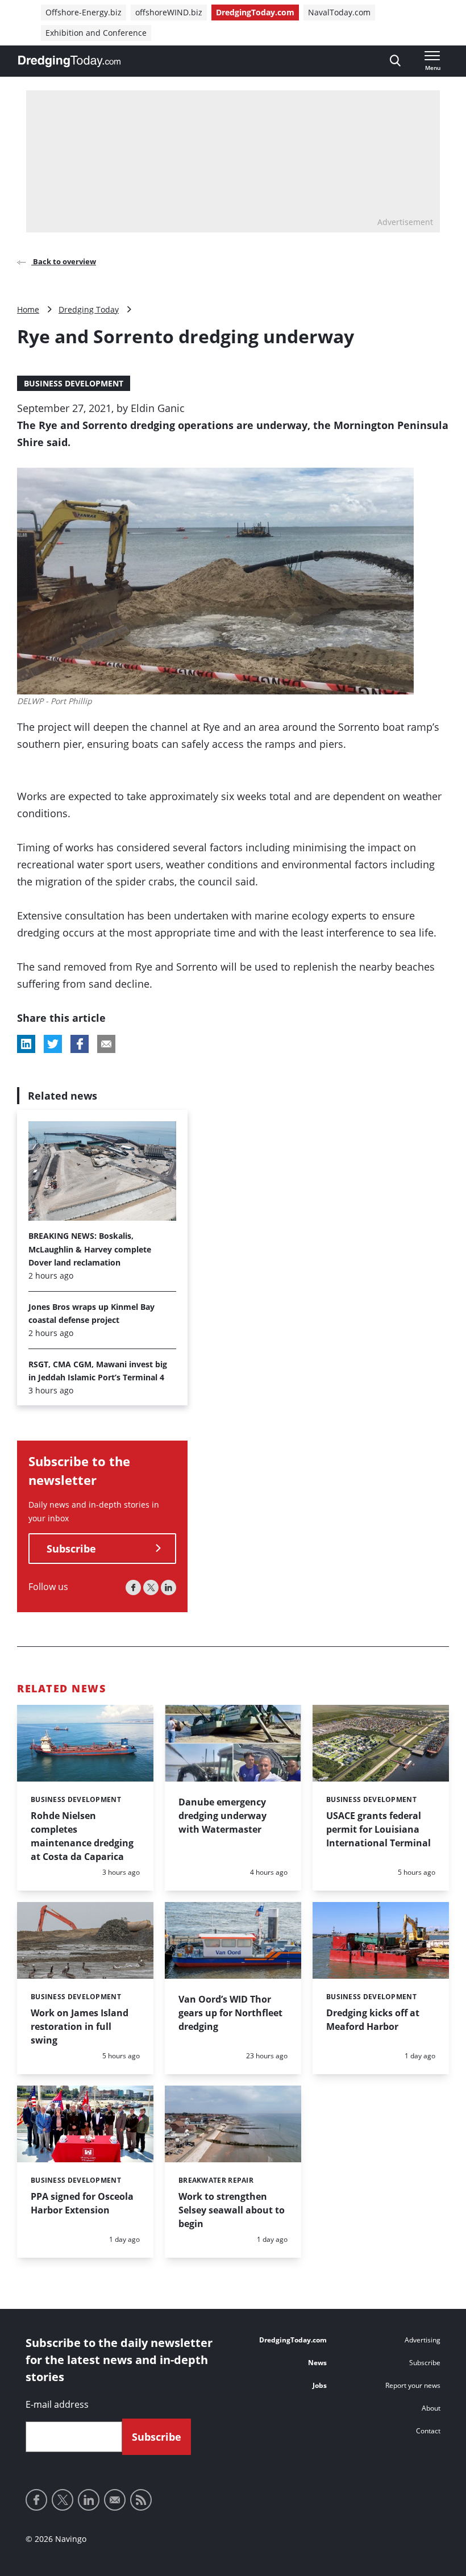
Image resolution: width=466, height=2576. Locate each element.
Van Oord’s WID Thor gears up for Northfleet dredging (230, 2013)
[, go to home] (69, 61)
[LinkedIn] (168, 1587)
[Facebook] (133, 1587)
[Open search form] (395, 61)
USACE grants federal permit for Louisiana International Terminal (378, 1829)
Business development (74, 383)
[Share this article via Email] (106, 1044)
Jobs (320, 2385)
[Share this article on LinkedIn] (26, 1044)
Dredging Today (89, 309)
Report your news (413, 2385)
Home (28, 309)
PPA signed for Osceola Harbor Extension (82, 2203)
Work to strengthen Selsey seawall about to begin (232, 2210)
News (317, 2363)
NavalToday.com (339, 12)
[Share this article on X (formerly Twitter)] (53, 1044)
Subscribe (71, 1549)
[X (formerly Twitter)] (151, 1587)
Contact (428, 2431)
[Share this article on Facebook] (80, 1044)
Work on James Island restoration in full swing (80, 2026)
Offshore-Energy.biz (84, 12)
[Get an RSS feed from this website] (141, 2500)
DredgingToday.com (255, 12)
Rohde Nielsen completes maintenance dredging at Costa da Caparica (82, 1836)
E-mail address (57, 2404)
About (431, 2408)
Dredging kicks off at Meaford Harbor (373, 2020)
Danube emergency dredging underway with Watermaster (222, 1816)
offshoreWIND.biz (169, 12)
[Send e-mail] (115, 2500)
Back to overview (64, 261)
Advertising (423, 2340)
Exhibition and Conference (96, 33)
